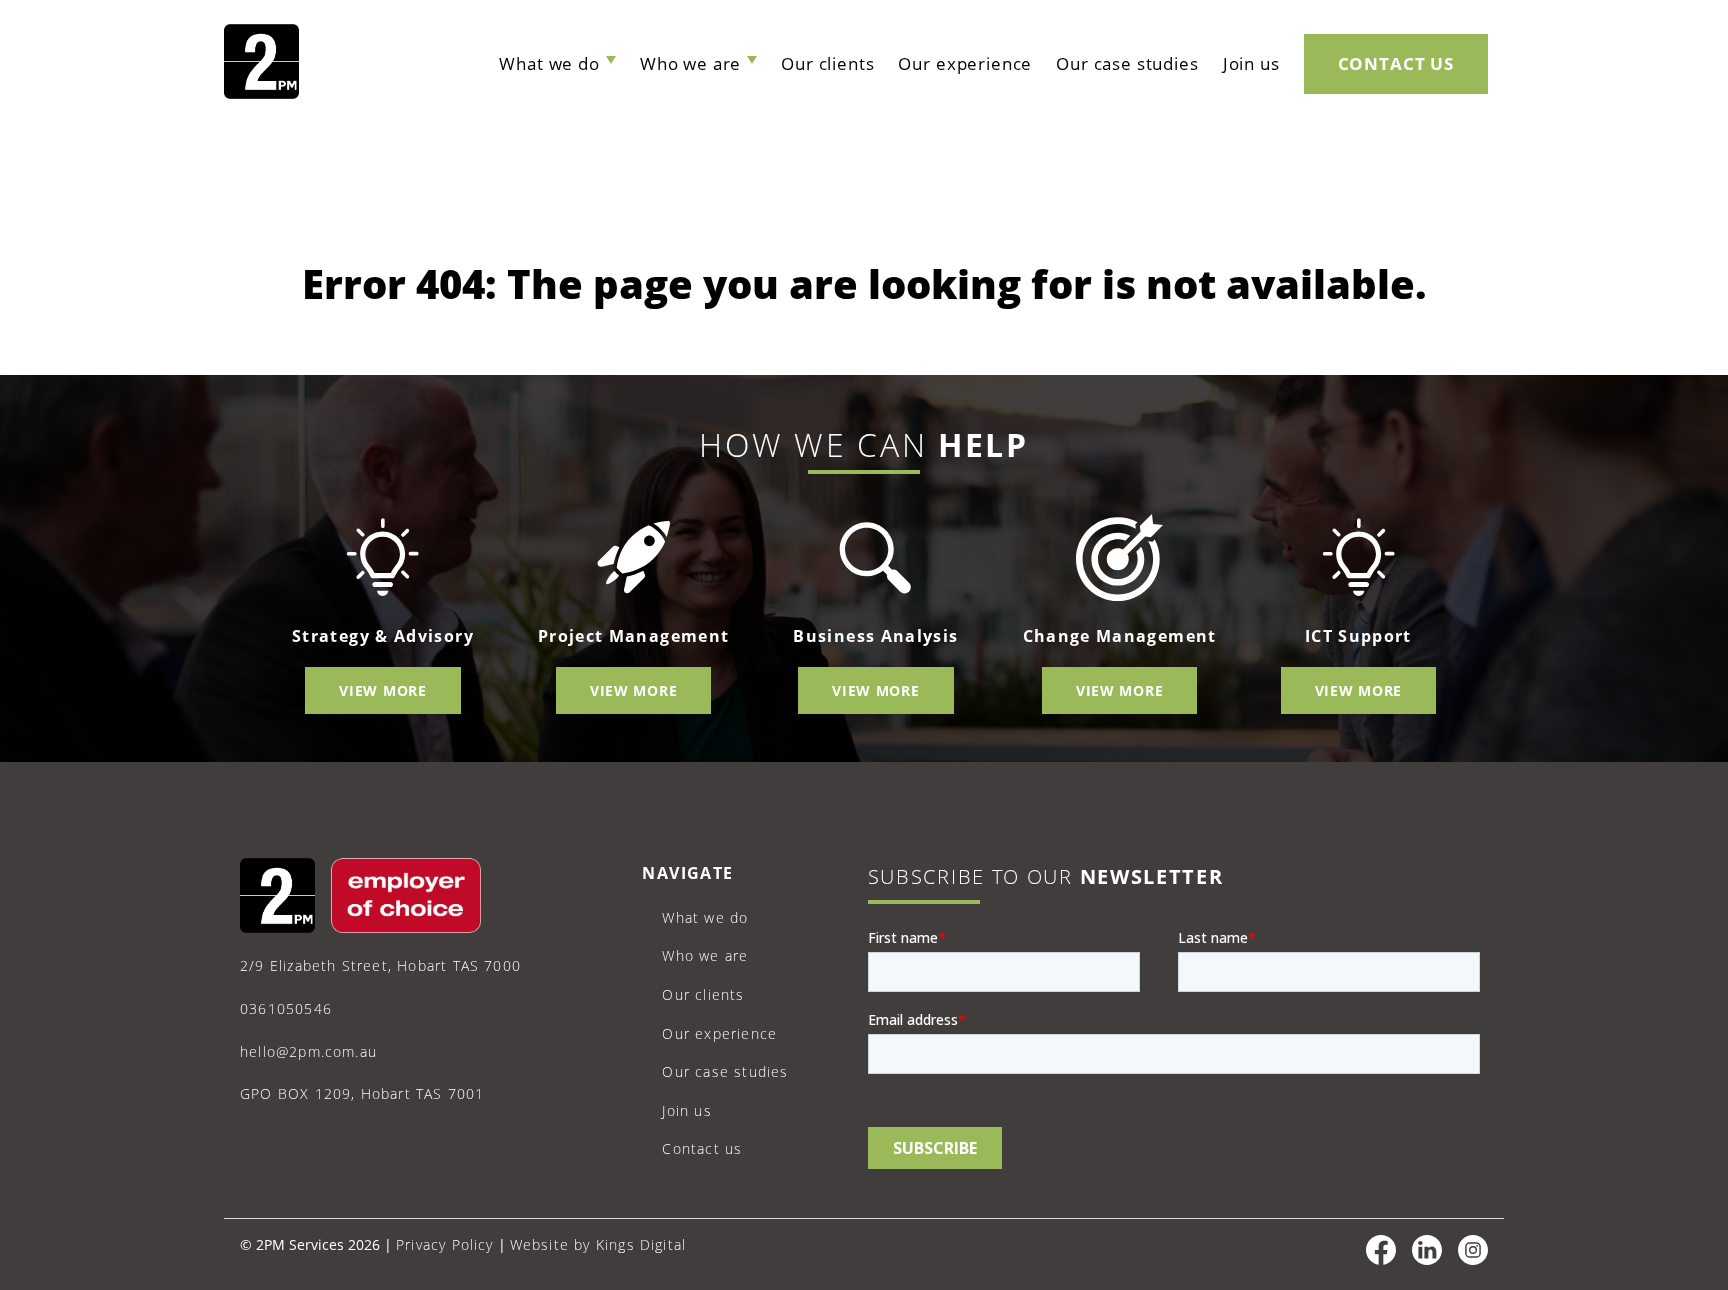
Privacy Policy (445, 1244)
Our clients (827, 63)
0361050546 (286, 1008)
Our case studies (1127, 63)
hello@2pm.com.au (308, 1051)
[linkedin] (1427, 1259)
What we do (549, 63)
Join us (1251, 63)
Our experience (965, 63)
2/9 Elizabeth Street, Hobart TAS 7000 (380, 965)
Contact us (1396, 63)
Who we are (690, 63)
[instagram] (1473, 1259)
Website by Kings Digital (598, 1244)
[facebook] (1381, 1259)
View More (382, 690)
